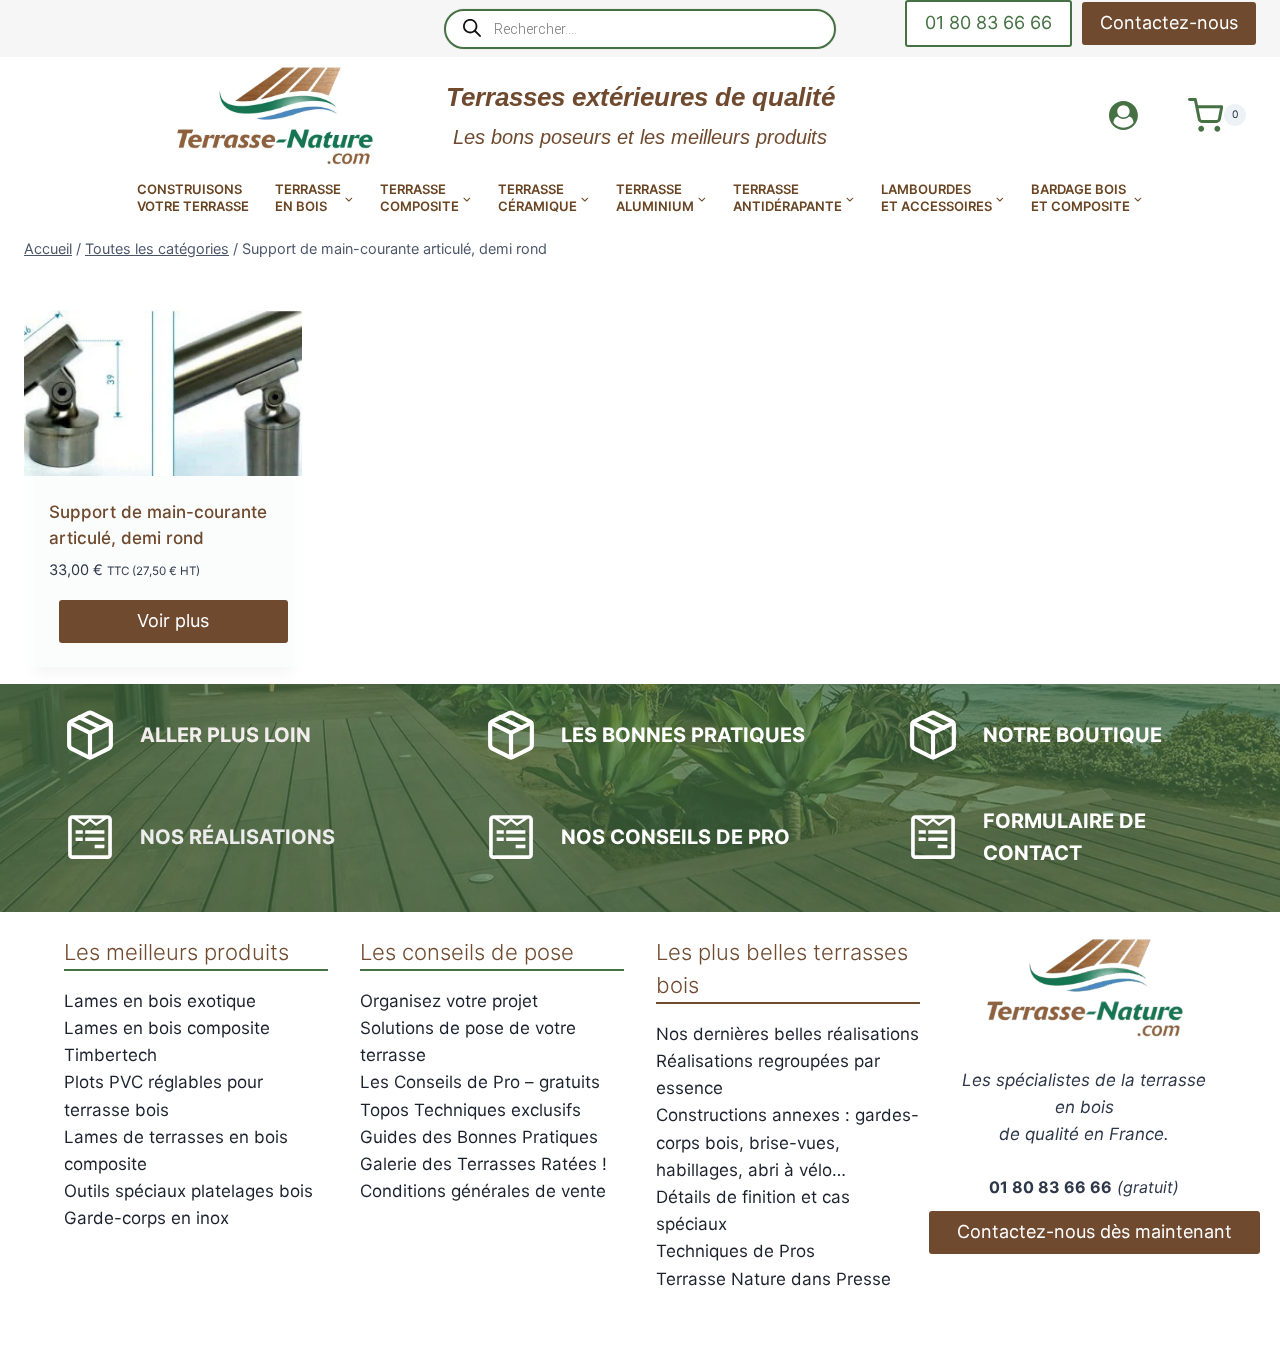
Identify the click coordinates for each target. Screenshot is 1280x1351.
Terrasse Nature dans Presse (773, 1279)
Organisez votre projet (449, 1001)
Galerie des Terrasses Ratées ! (483, 1164)
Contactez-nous (1169, 22)
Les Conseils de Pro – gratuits (480, 1082)
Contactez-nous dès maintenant (1094, 1231)
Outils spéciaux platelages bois (188, 1191)
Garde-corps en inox (146, 1218)
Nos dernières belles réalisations (787, 1034)
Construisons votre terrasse (193, 197)
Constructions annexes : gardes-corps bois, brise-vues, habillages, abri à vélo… (787, 1142)
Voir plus (173, 620)
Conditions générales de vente (483, 1191)
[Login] (1123, 115)
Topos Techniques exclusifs (470, 1110)
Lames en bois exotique (160, 1001)
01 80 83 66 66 (988, 22)
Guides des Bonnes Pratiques (479, 1137)
